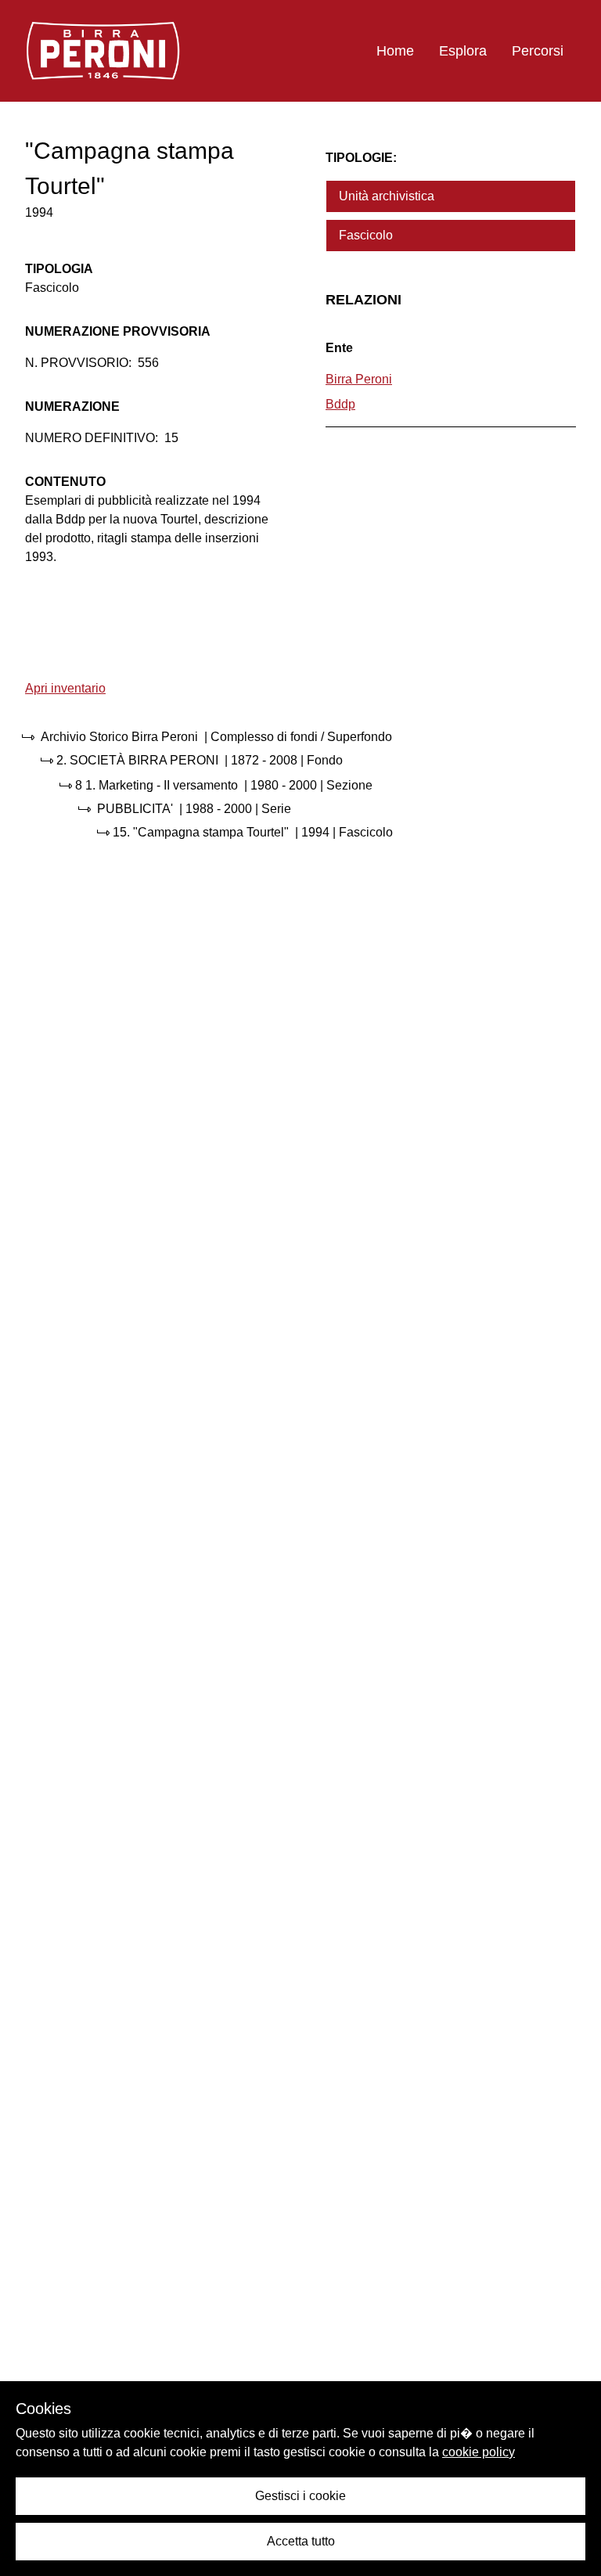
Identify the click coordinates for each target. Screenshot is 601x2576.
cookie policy (479, 2452)
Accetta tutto (301, 2541)
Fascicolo (366, 235)
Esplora (463, 51)
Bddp (340, 404)
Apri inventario (65, 688)
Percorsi (538, 51)
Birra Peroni (359, 379)
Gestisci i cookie (300, 2496)
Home (395, 51)
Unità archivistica (387, 196)
